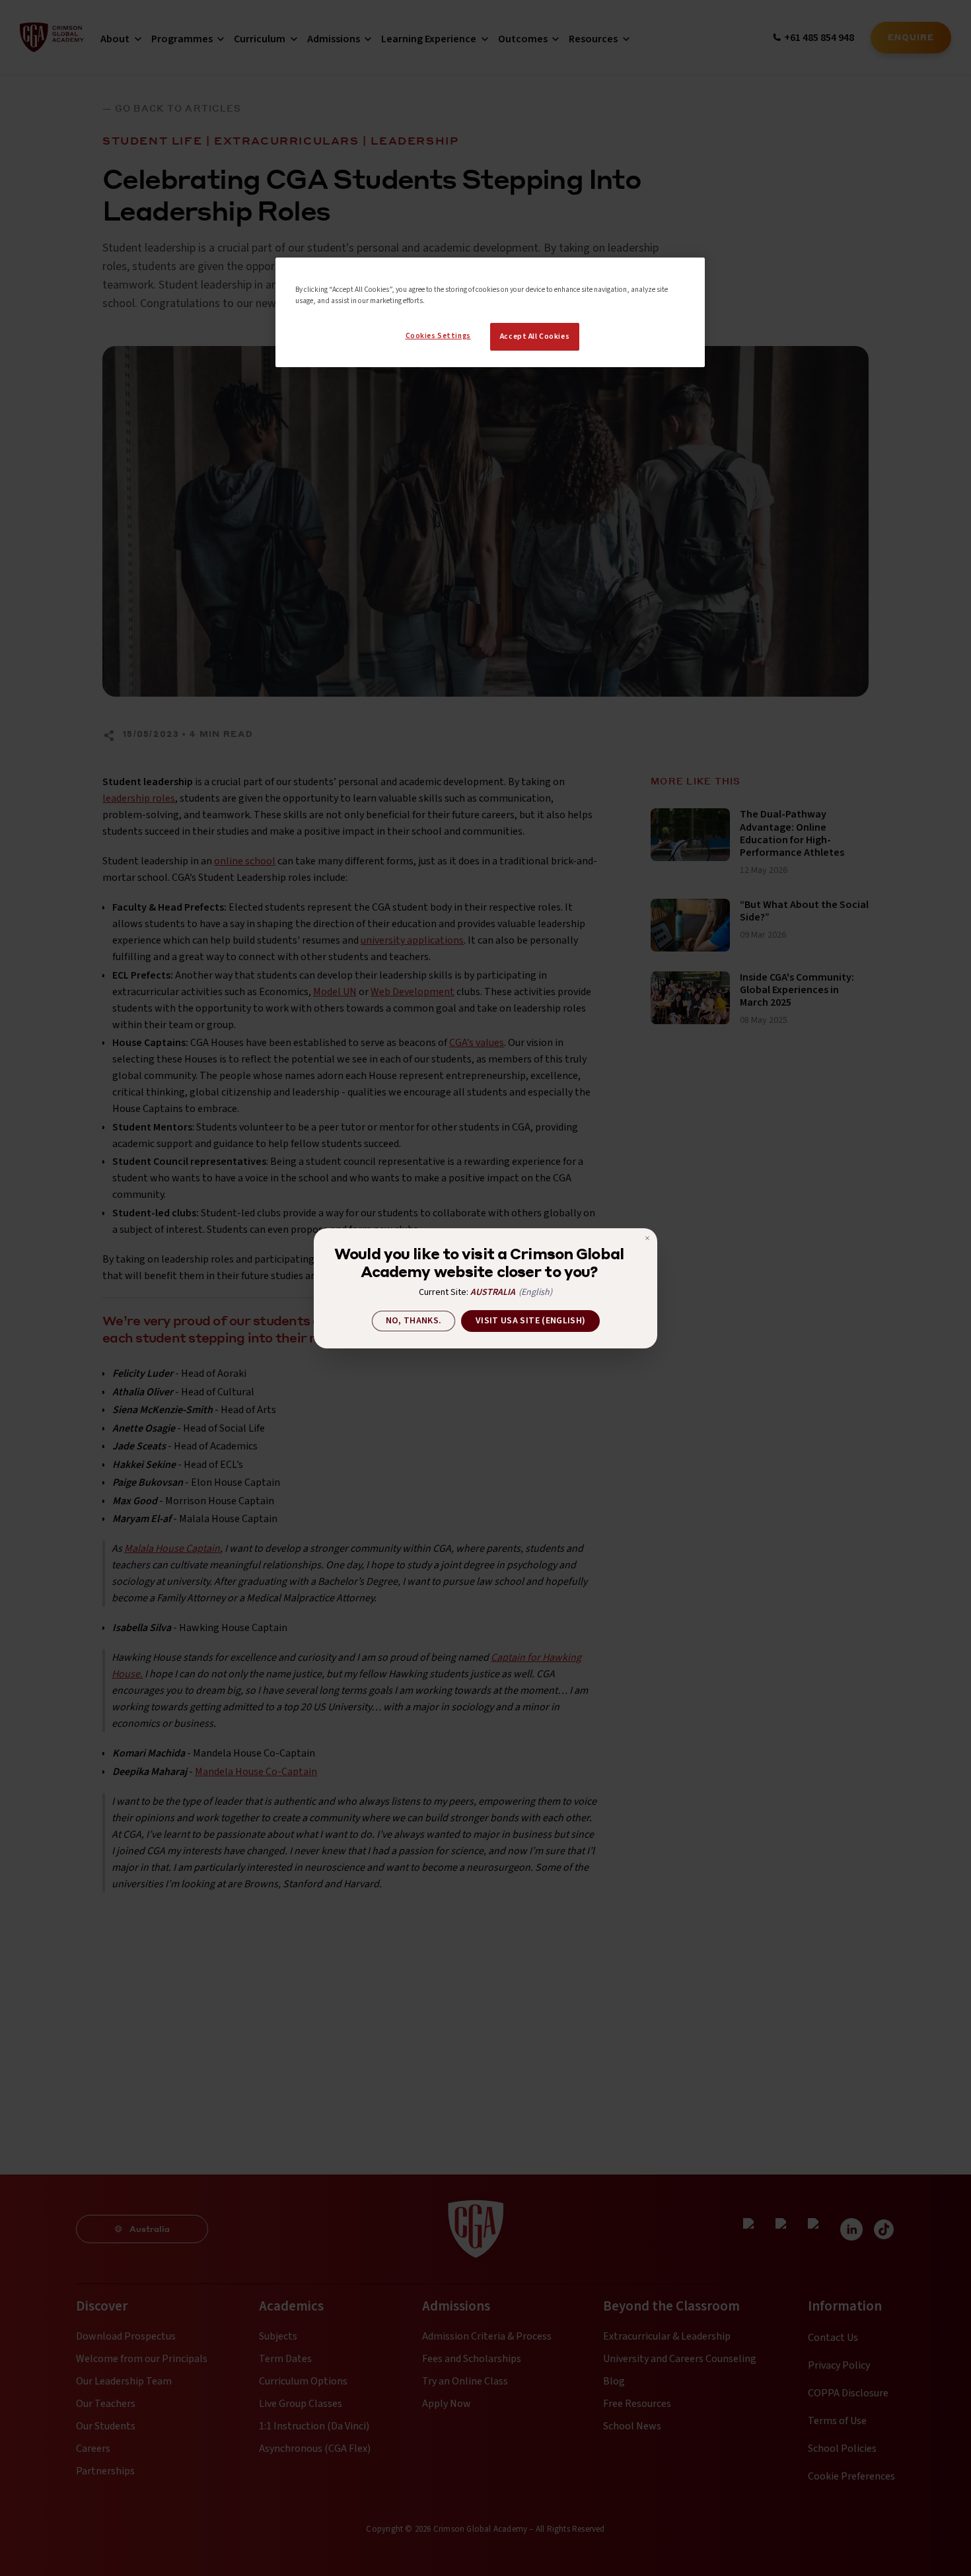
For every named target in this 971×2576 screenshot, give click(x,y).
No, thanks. (414, 1321)
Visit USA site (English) (530, 1321)
